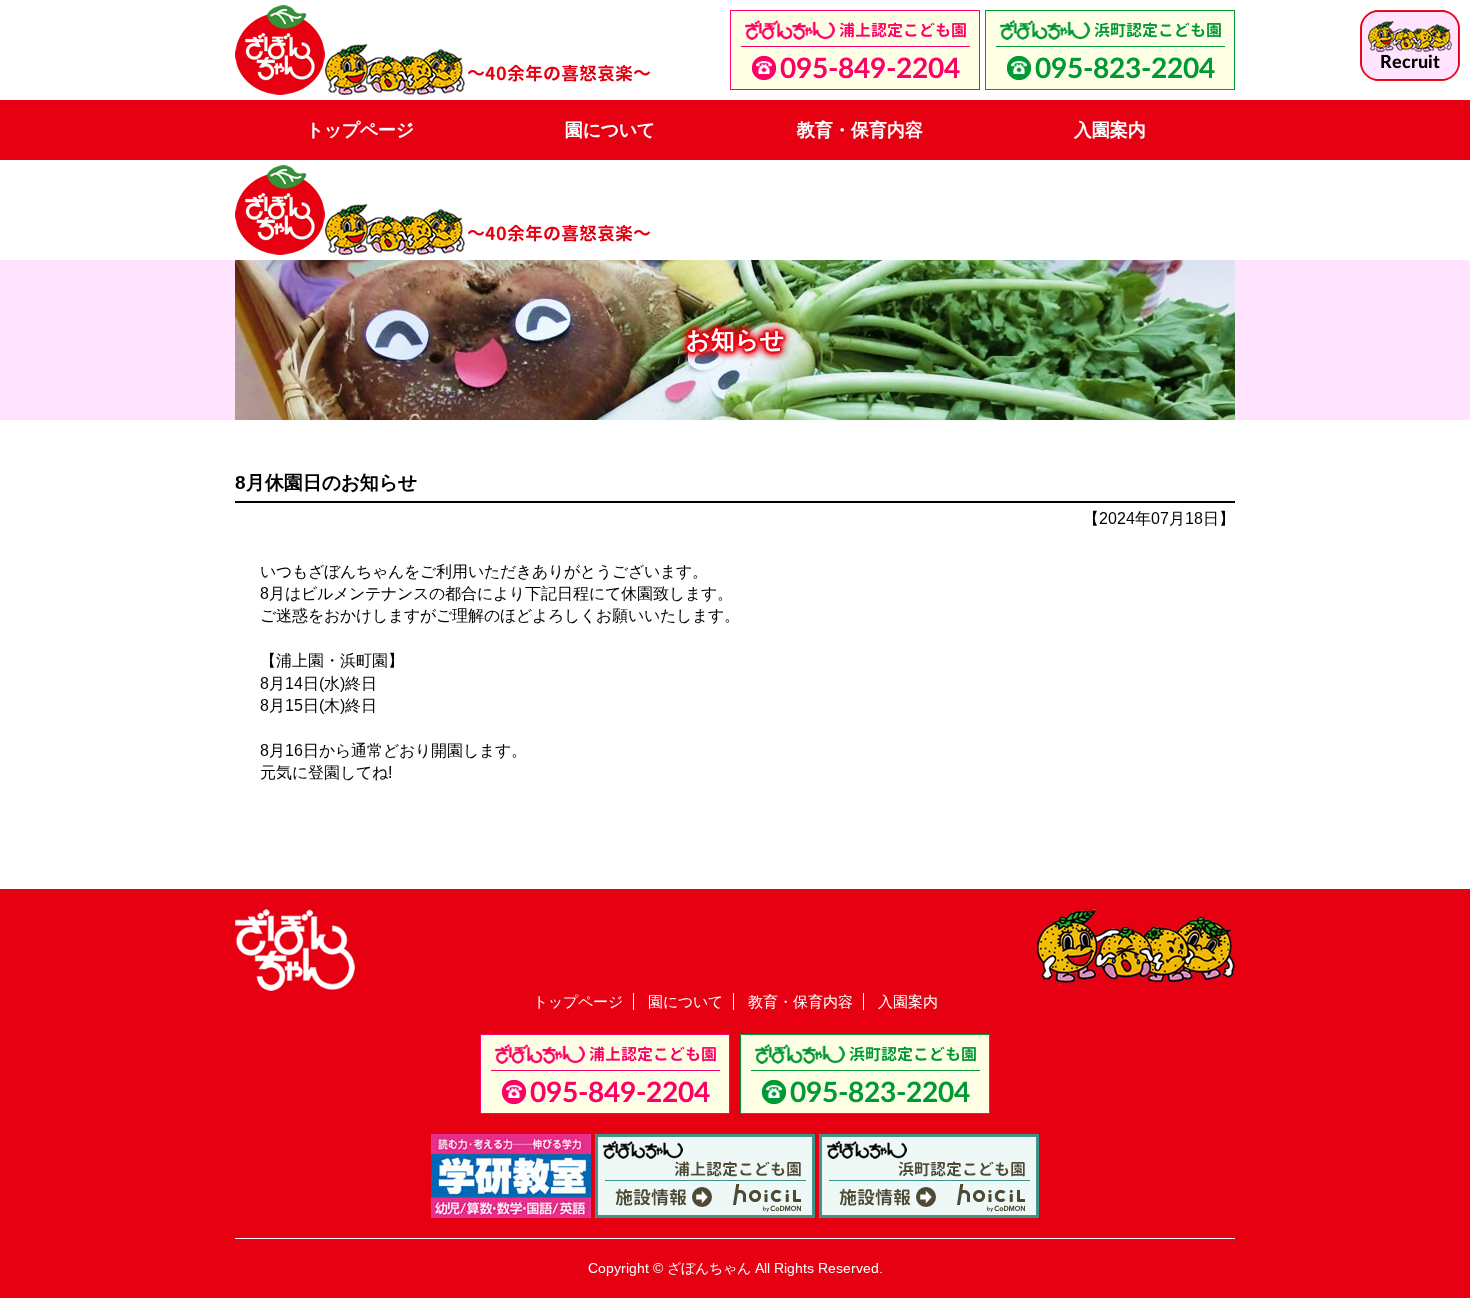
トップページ (360, 130)
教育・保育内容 (860, 130)
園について (610, 130)
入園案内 (1110, 130)
